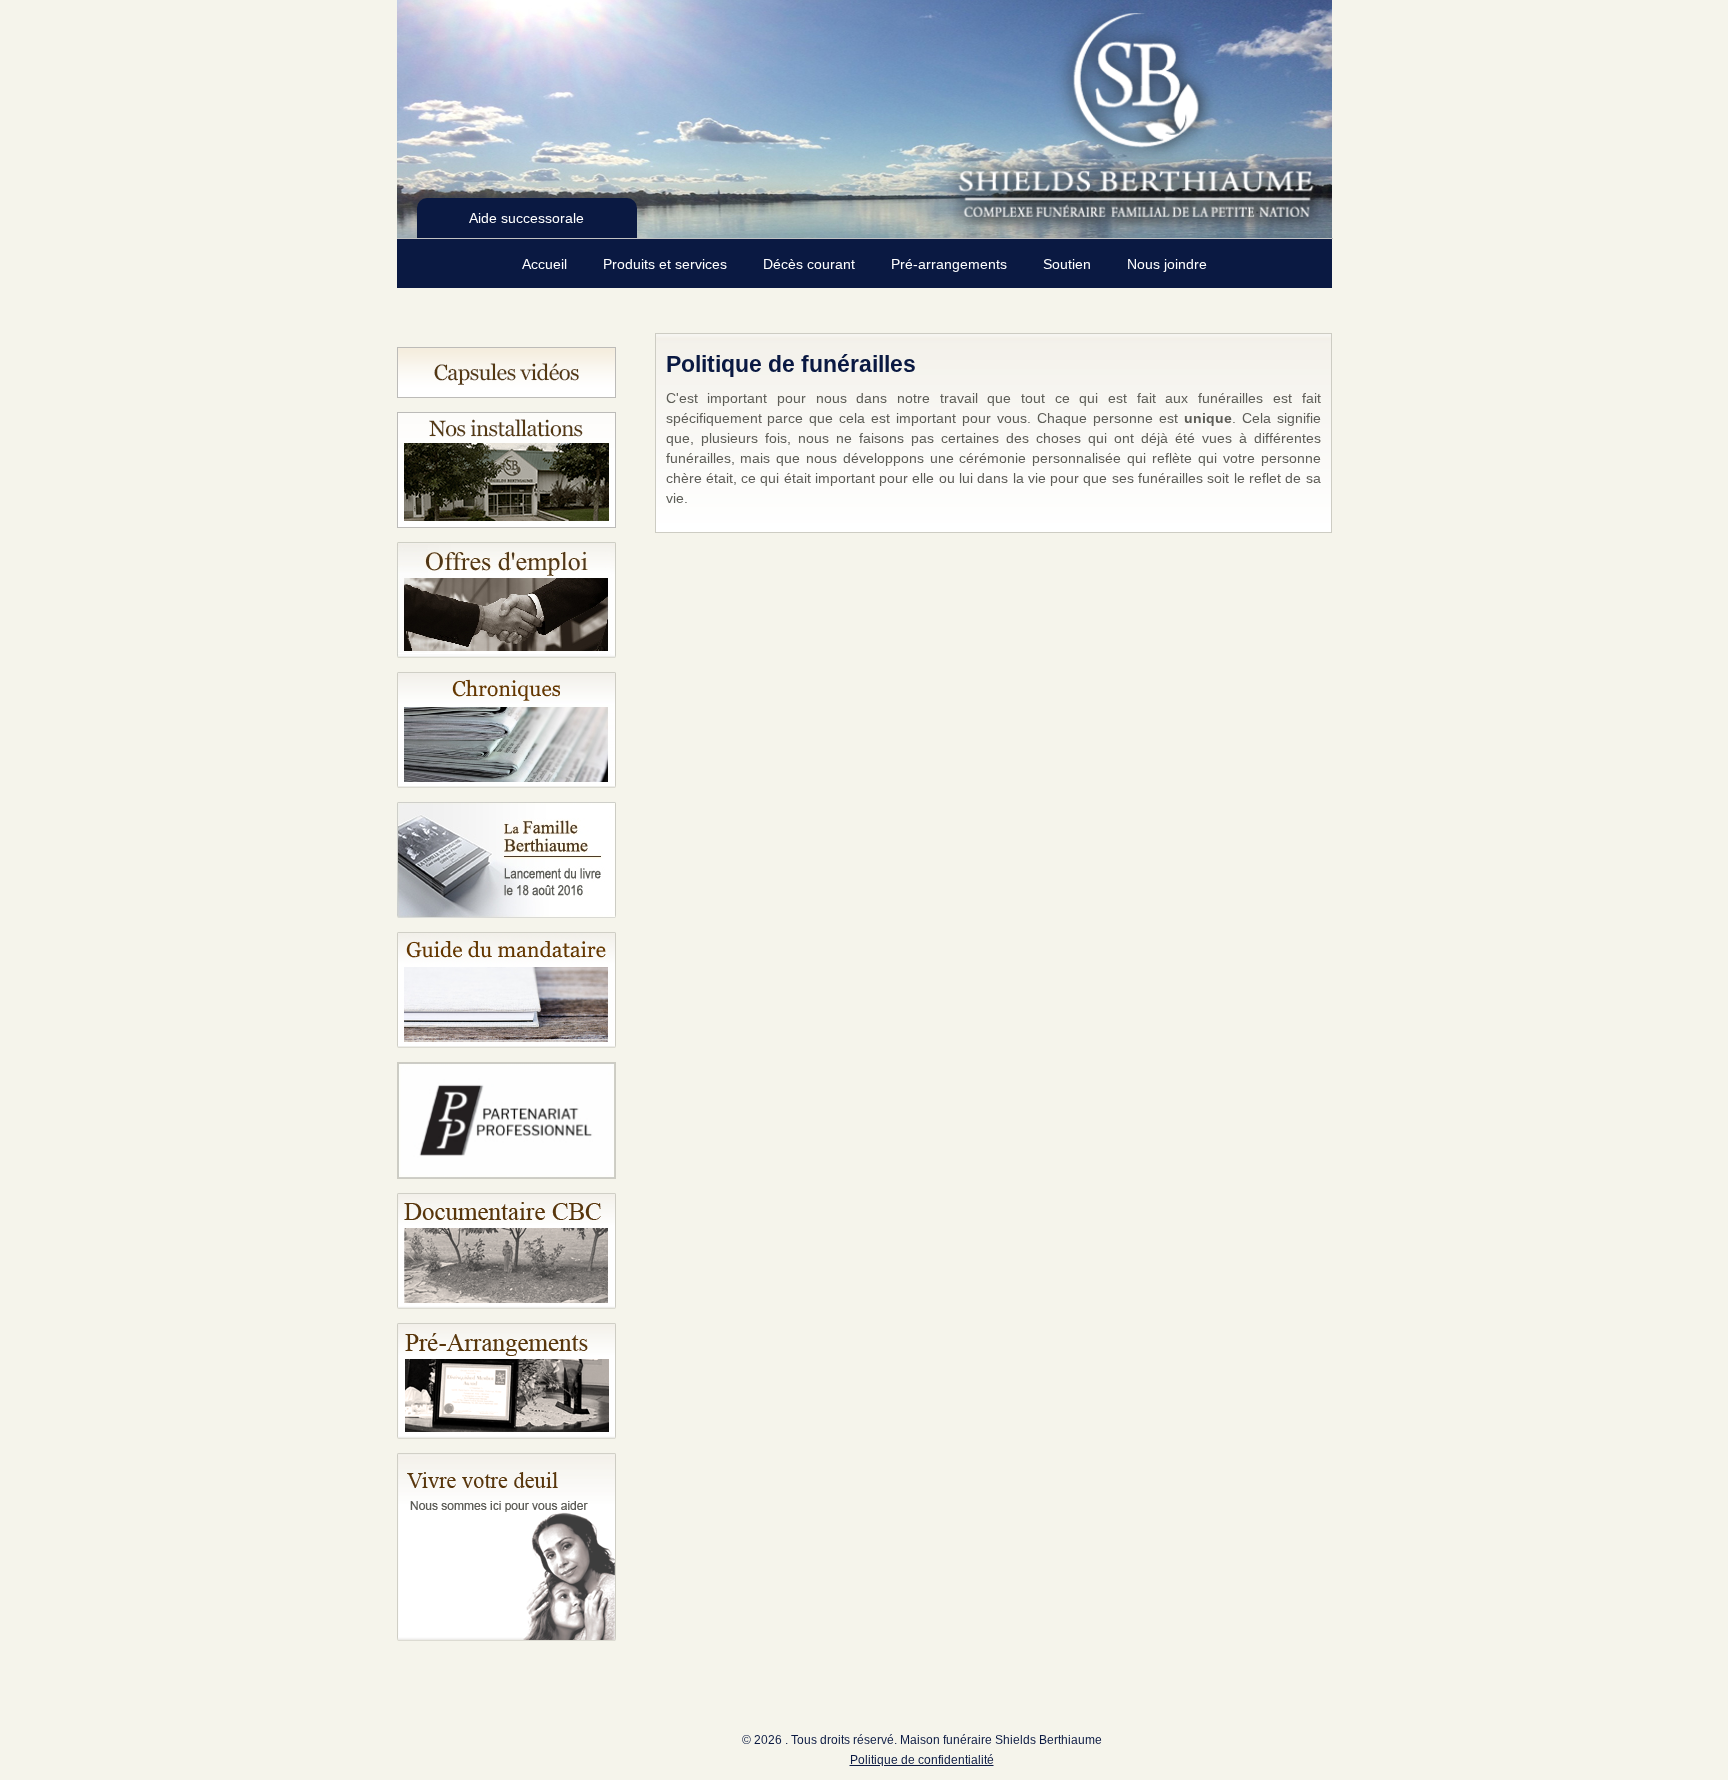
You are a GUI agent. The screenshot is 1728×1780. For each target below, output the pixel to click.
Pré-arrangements (951, 264)
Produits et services (667, 264)
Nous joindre (1167, 264)
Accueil (546, 264)
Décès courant (811, 264)
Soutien (1069, 264)
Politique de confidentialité (922, 1760)
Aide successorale (526, 218)
